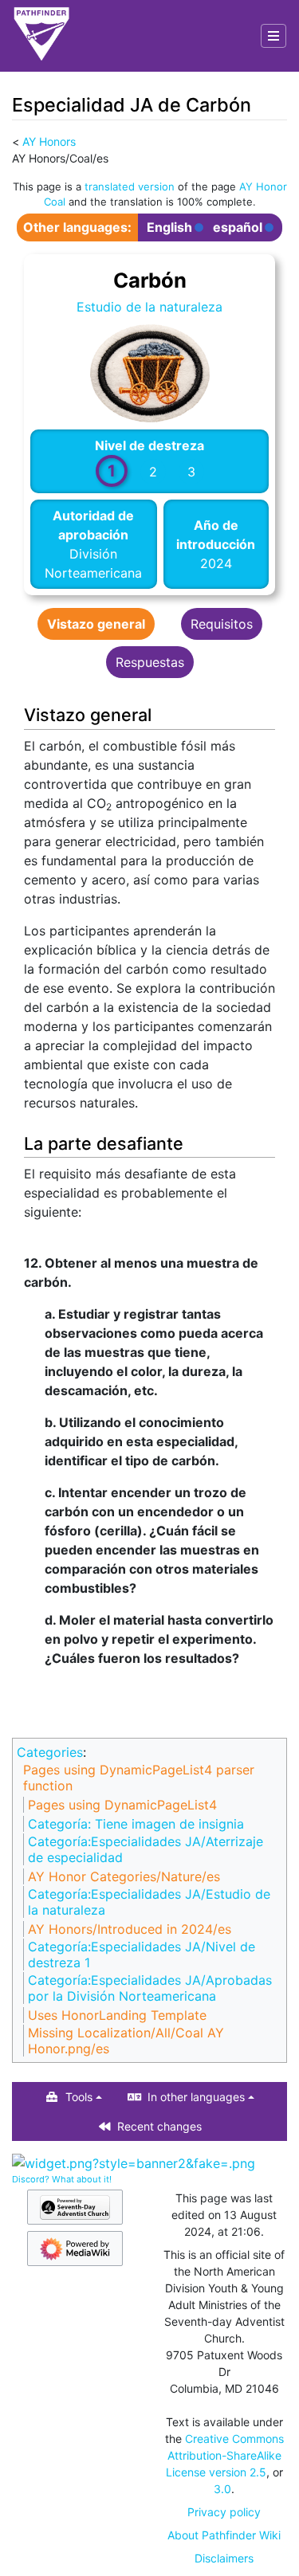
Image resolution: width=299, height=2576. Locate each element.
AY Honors (49, 141)
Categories (50, 1752)
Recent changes (159, 2126)
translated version (130, 186)
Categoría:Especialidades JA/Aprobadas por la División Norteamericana (150, 1988)
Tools (79, 2097)
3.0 (222, 2489)
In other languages (196, 2097)
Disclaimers (224, 2558)
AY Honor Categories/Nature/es (124, 1876)
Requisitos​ (222, 624)
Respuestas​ (150, 662)
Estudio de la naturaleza (149, 307)
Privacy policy (224, 2512)
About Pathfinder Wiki (224, 2535)
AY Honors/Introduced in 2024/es (130, 1929)
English (169, 227)
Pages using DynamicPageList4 (122, 1805)
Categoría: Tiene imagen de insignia (136, 1824)
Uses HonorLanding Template (117, 2015)
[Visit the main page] (41, 36)
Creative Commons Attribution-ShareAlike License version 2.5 (225, 2455)
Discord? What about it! (62, 2179)
